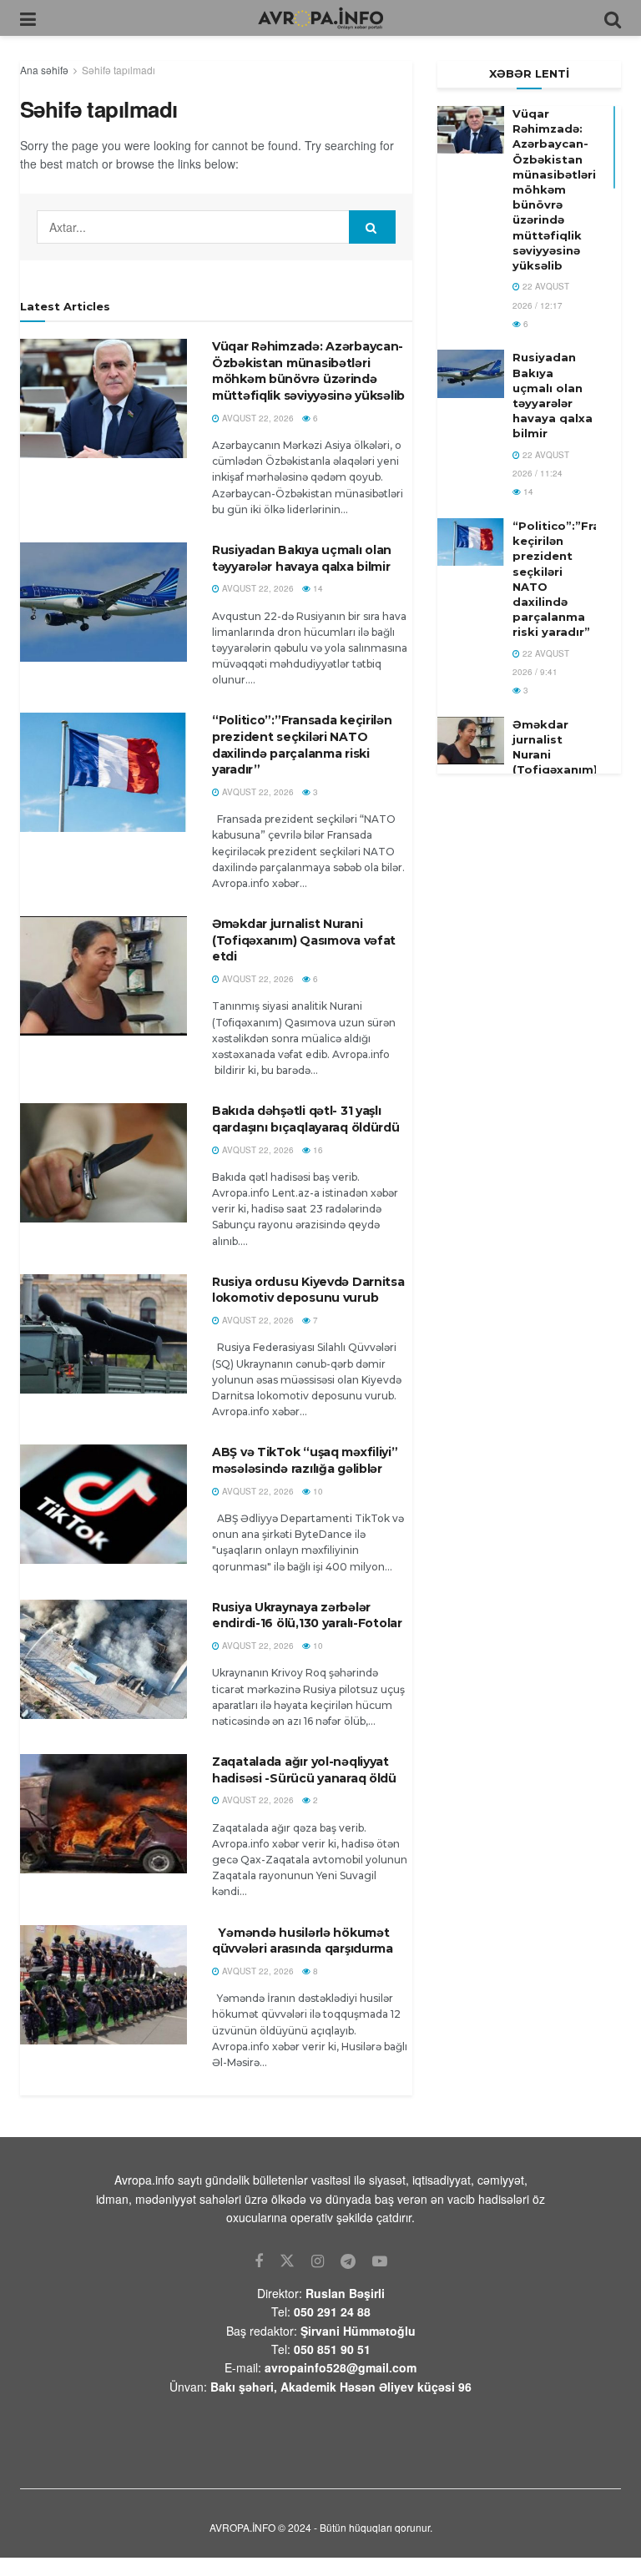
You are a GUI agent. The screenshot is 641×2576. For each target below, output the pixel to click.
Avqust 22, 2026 (257, 418)
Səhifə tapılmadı (119, 70)
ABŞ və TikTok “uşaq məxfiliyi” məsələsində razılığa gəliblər (305, 1460)
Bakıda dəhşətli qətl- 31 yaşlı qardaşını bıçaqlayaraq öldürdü (306, 1119)
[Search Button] (372, 227)
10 (317, 1491)
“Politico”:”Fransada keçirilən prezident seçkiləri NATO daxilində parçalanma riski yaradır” (302, 745)
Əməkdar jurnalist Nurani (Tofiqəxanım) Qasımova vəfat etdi (304, 940)
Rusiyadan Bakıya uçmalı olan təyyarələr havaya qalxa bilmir (303, 558)
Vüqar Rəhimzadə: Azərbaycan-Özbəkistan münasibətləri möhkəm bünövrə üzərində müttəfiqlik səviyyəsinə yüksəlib (308, 371)
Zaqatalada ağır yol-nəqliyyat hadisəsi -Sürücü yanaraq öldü (304, 1770)
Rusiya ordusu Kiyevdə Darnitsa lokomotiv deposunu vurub (308, 1290)
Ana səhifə (44, 70)
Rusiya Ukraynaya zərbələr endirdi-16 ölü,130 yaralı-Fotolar (307, 1616)
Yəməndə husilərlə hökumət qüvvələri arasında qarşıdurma (303, 1941)
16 (317, 1150)
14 (317, 588)
